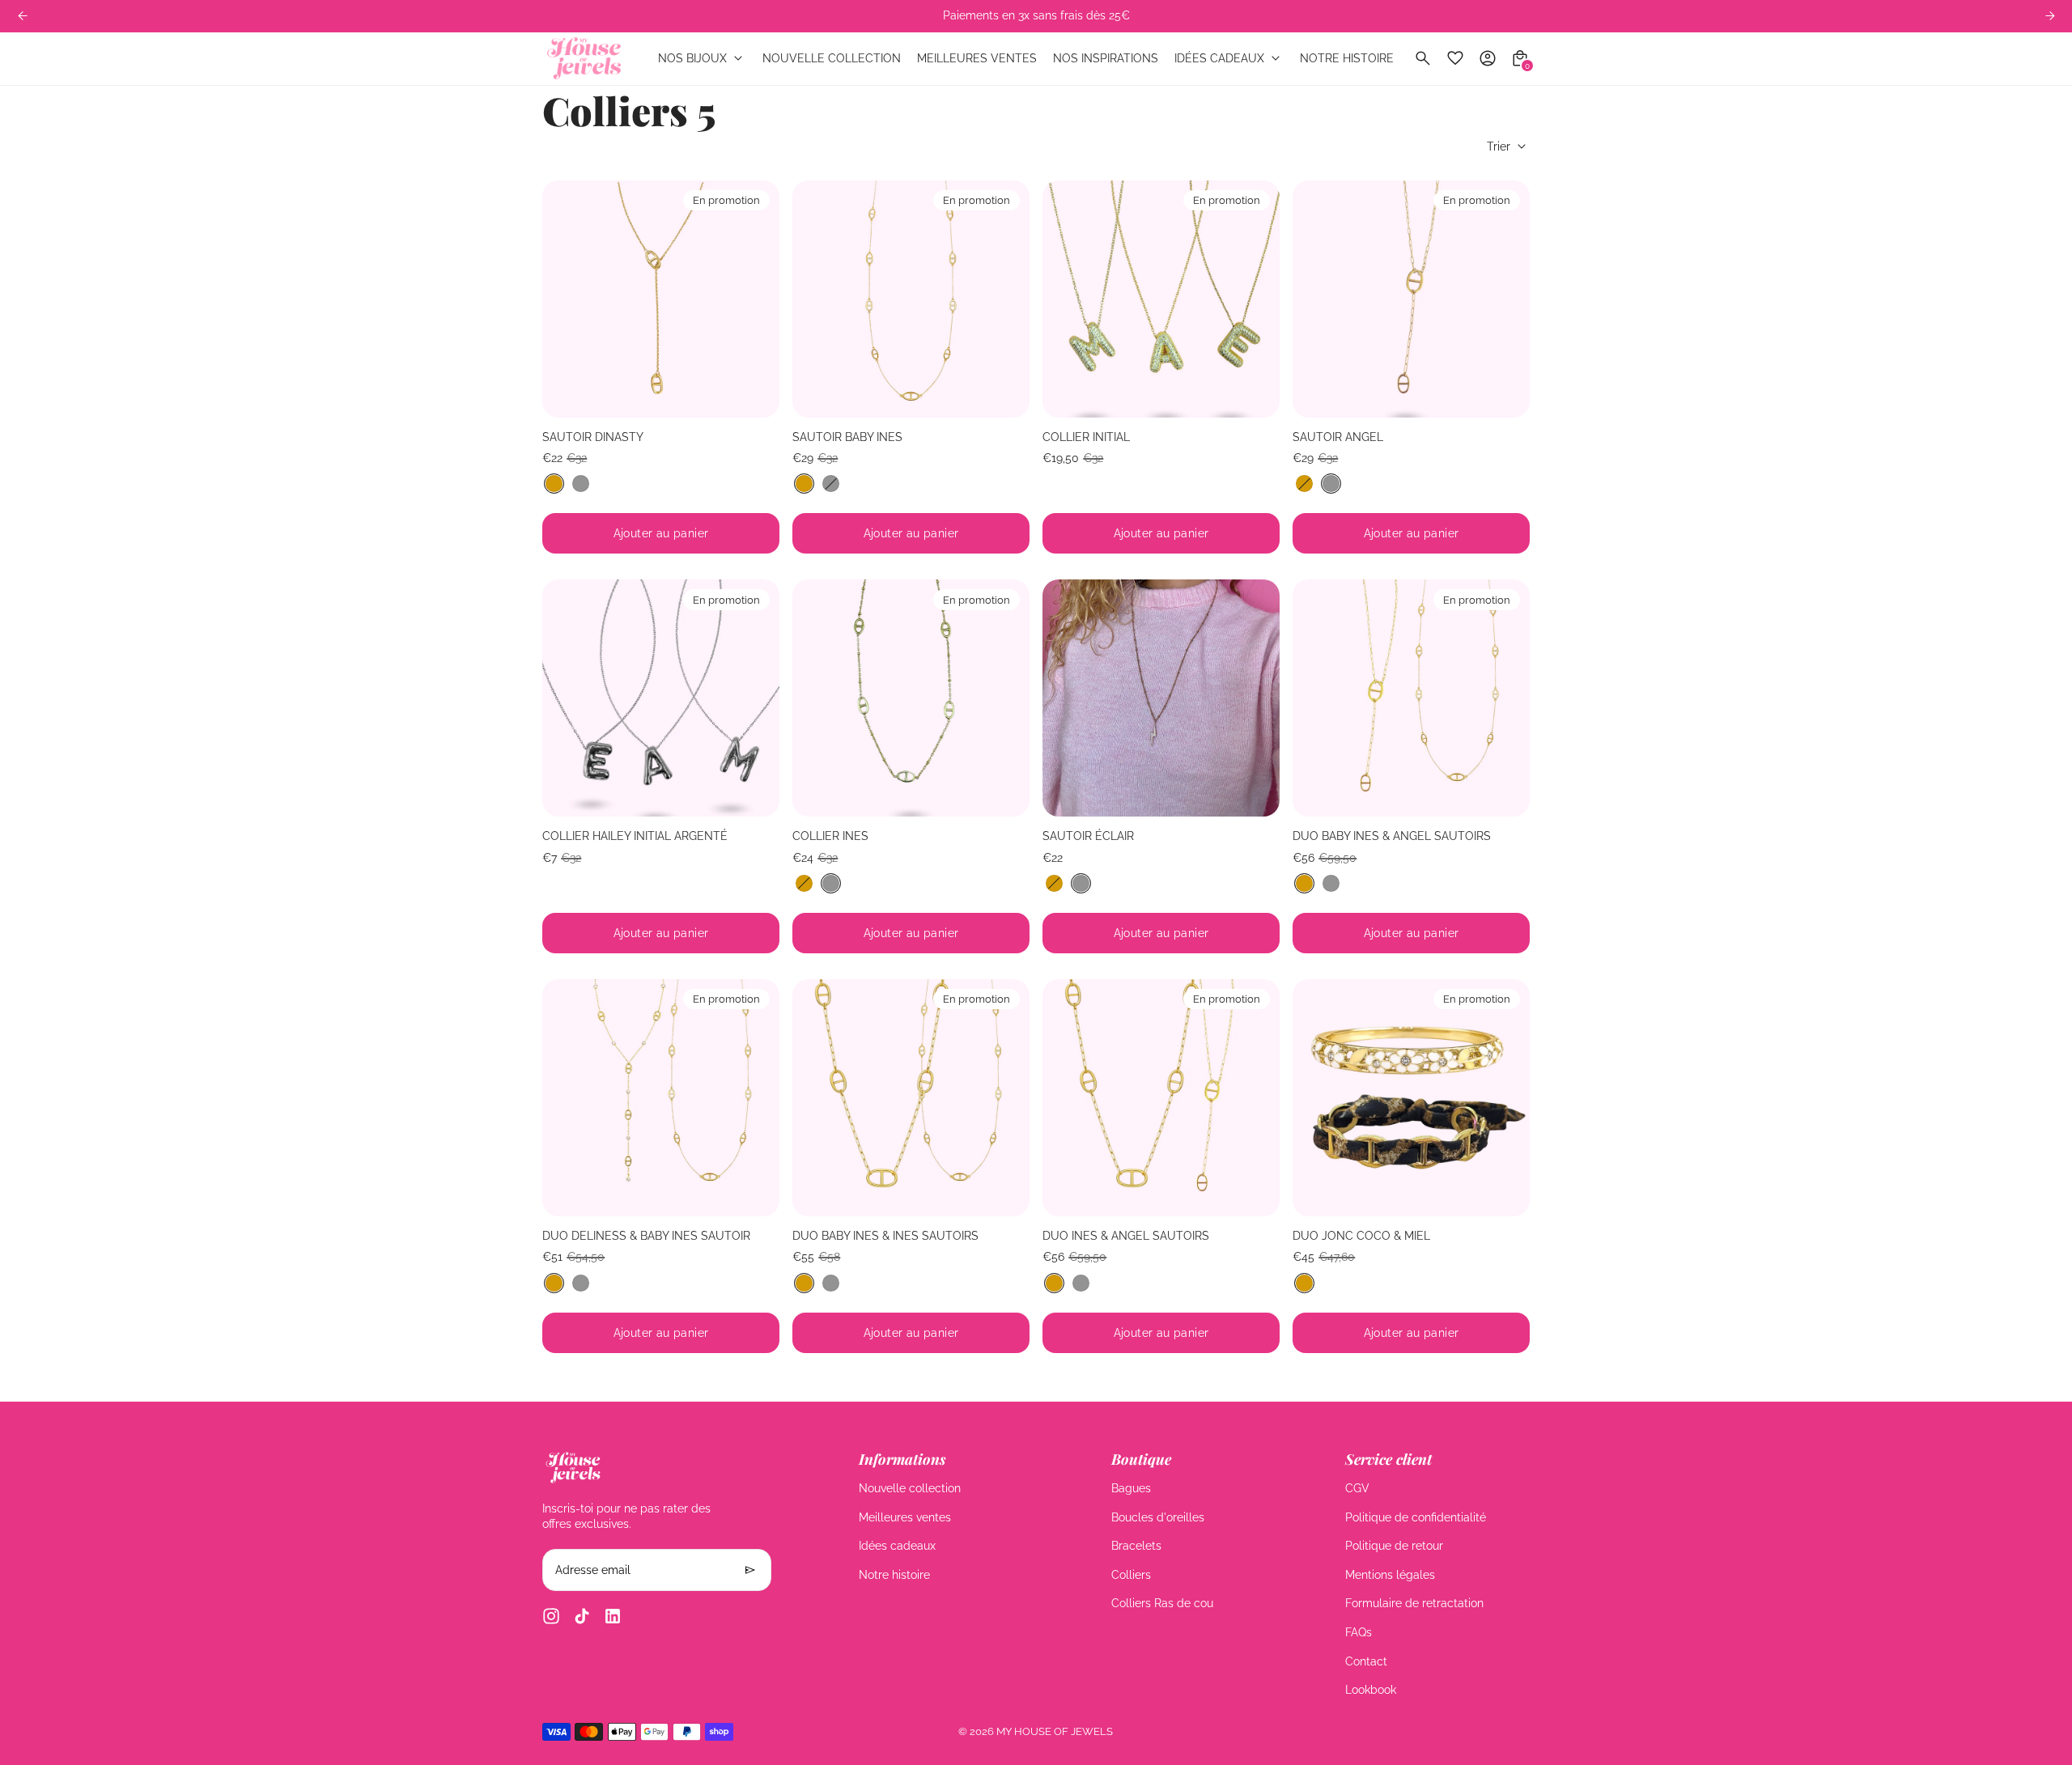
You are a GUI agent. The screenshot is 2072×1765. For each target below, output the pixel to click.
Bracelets (1136, 1546)
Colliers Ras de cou (1162, 1603)
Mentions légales (1390, 1575)
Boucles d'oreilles (1158, 1517)
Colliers (1131, 1575)
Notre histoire (894, 1575)
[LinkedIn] (613, 1616)
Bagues (1131, 1488)
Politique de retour (1394, 1546)
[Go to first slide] (2050, 16)
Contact (1366, 1661)
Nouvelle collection (910, 1488)
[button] (554, 484)
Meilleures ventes (905, 1517)
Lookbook (1371, 1690)
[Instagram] (551, 1616)
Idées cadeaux (897, 1546)
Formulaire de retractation (1414, 1603)
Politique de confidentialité (1416, 1517)
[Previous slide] (22, 16)
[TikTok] (582, 1616)
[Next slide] (755, 299)
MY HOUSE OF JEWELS (1055, 1731)
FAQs (1359, 1632)
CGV (1357, 1488)
